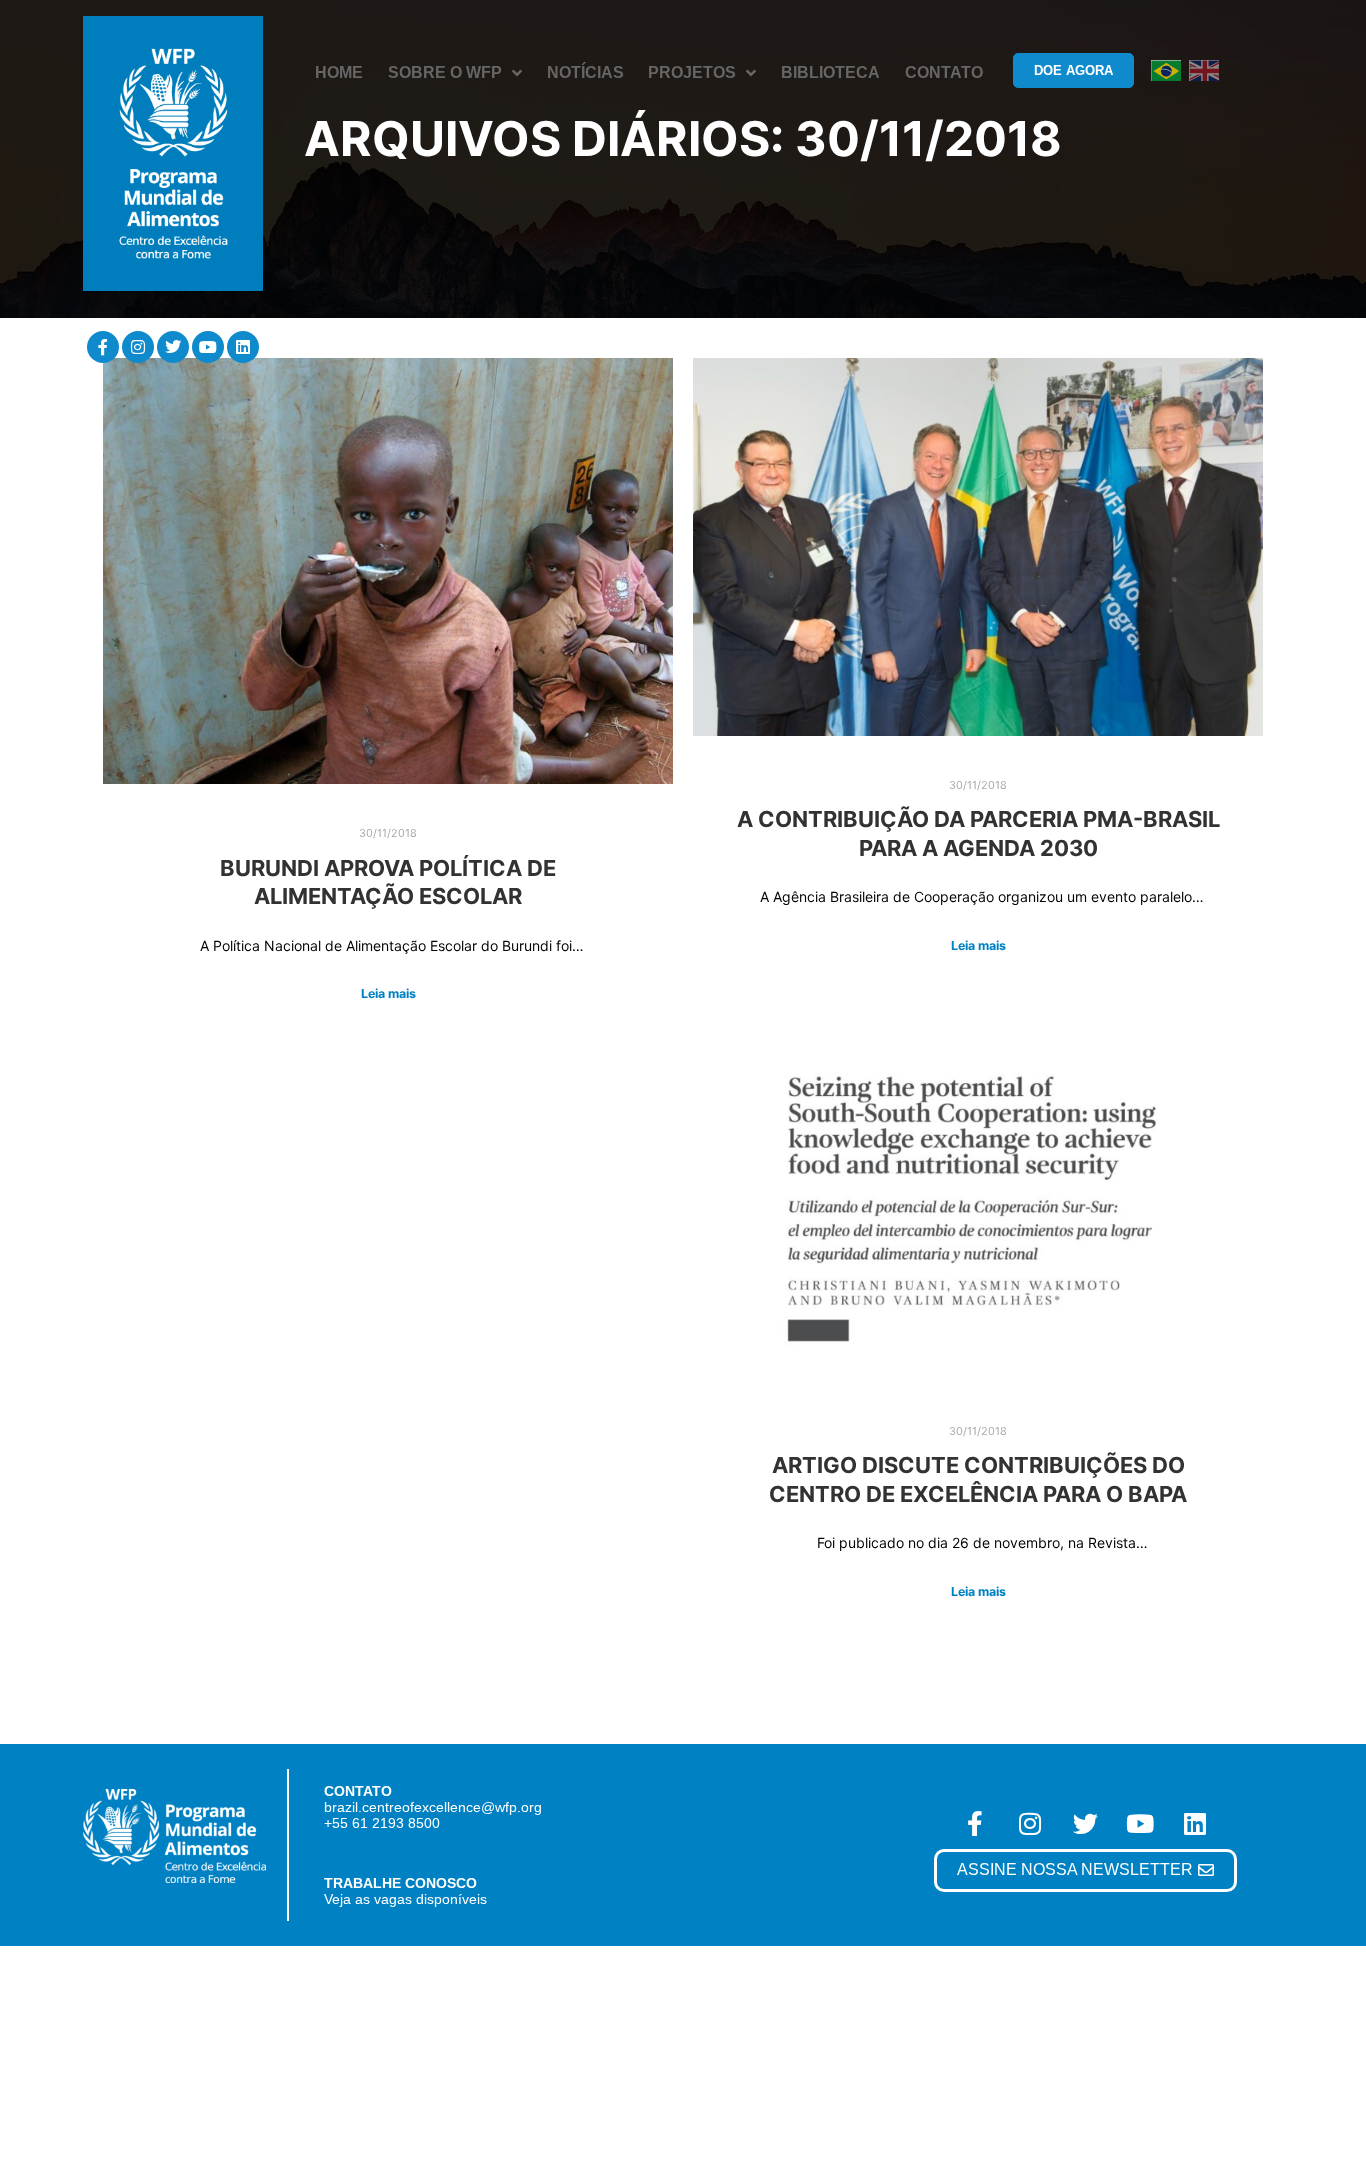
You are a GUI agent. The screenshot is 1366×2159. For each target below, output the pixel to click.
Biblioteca (830, 72)
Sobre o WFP (445, 72)
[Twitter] (173, 347)
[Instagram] (138, 347)
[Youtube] (208, 347)
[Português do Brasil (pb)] (1166, 69)
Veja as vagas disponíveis (405, 1899)
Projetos (692, 72)
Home (339, 72)
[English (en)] (1204, 69)
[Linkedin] (243, 347)
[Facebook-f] (103, 347)
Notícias (585, 72)
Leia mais (388, 993)
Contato (944, 72)
